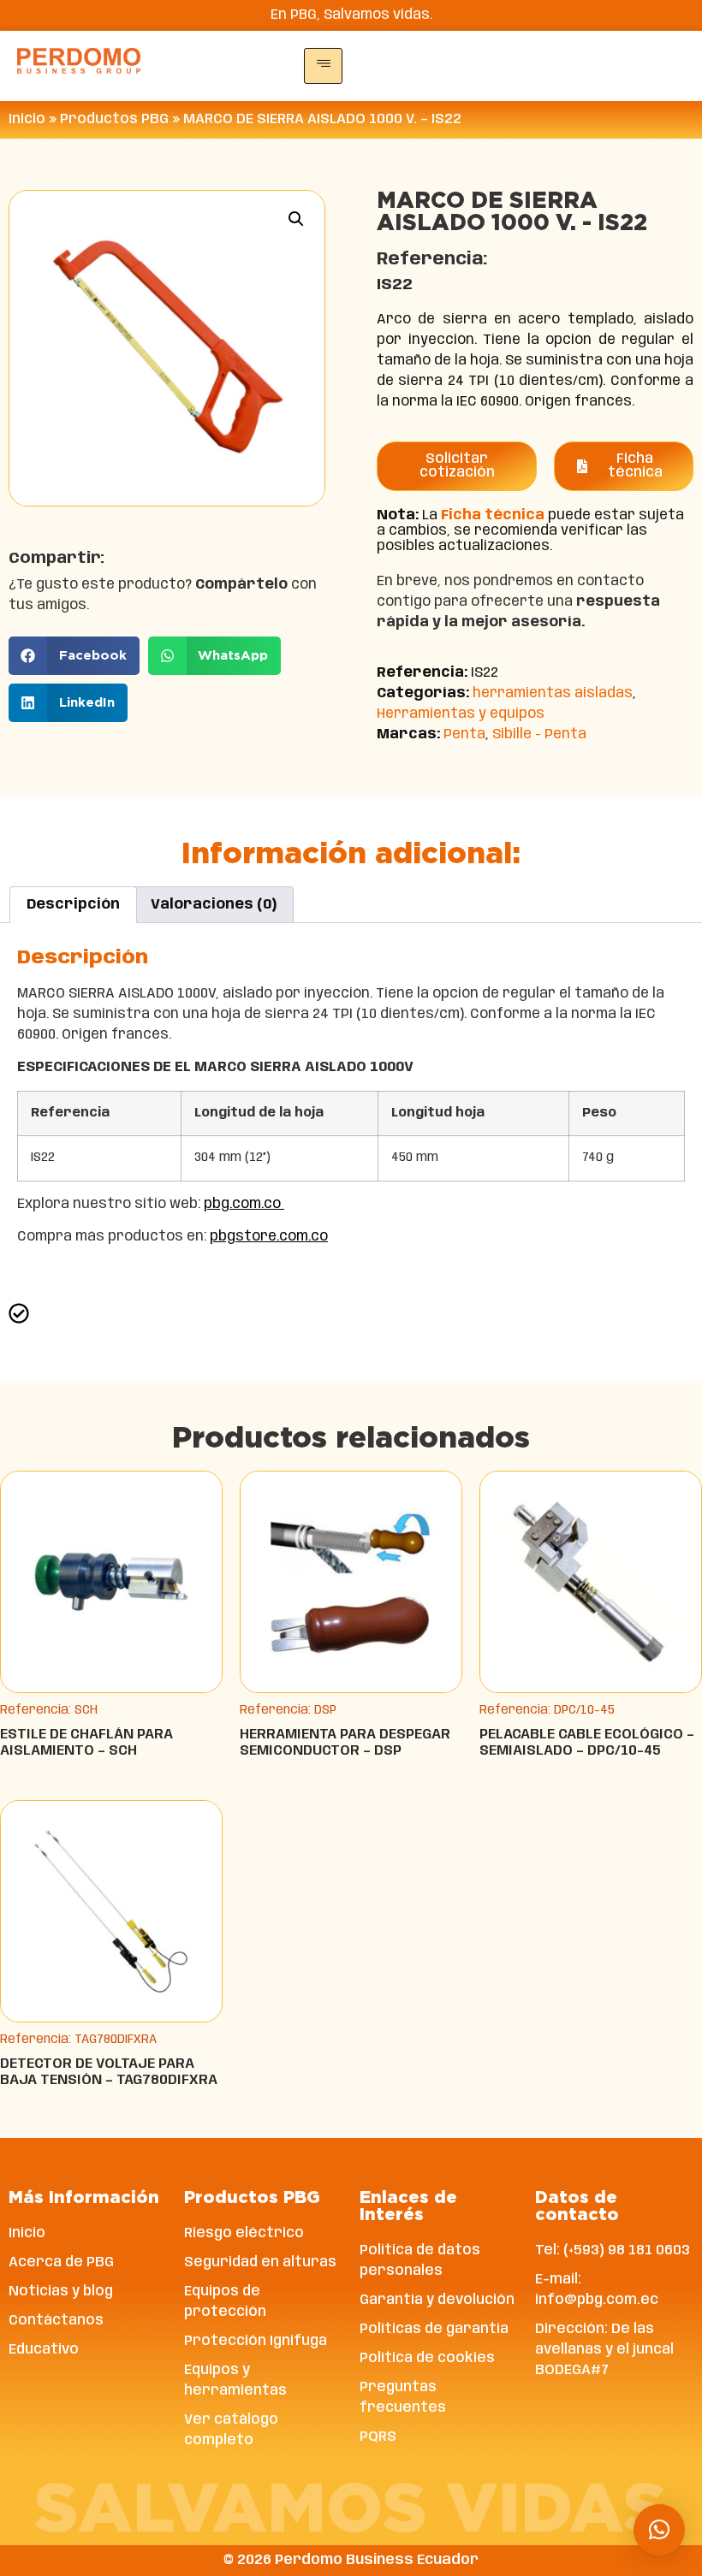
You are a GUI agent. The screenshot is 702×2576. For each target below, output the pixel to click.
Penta (464, 734)
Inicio (27, 119)
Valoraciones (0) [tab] (214, 905)
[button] (296, 219)
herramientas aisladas (553, 693)
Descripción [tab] (73, 905)
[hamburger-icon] (323, 66)
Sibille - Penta (539, 734)
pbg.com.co (244, 1204)
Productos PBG (114, 119)
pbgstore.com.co (269, 1237)
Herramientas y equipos (461, 714)
